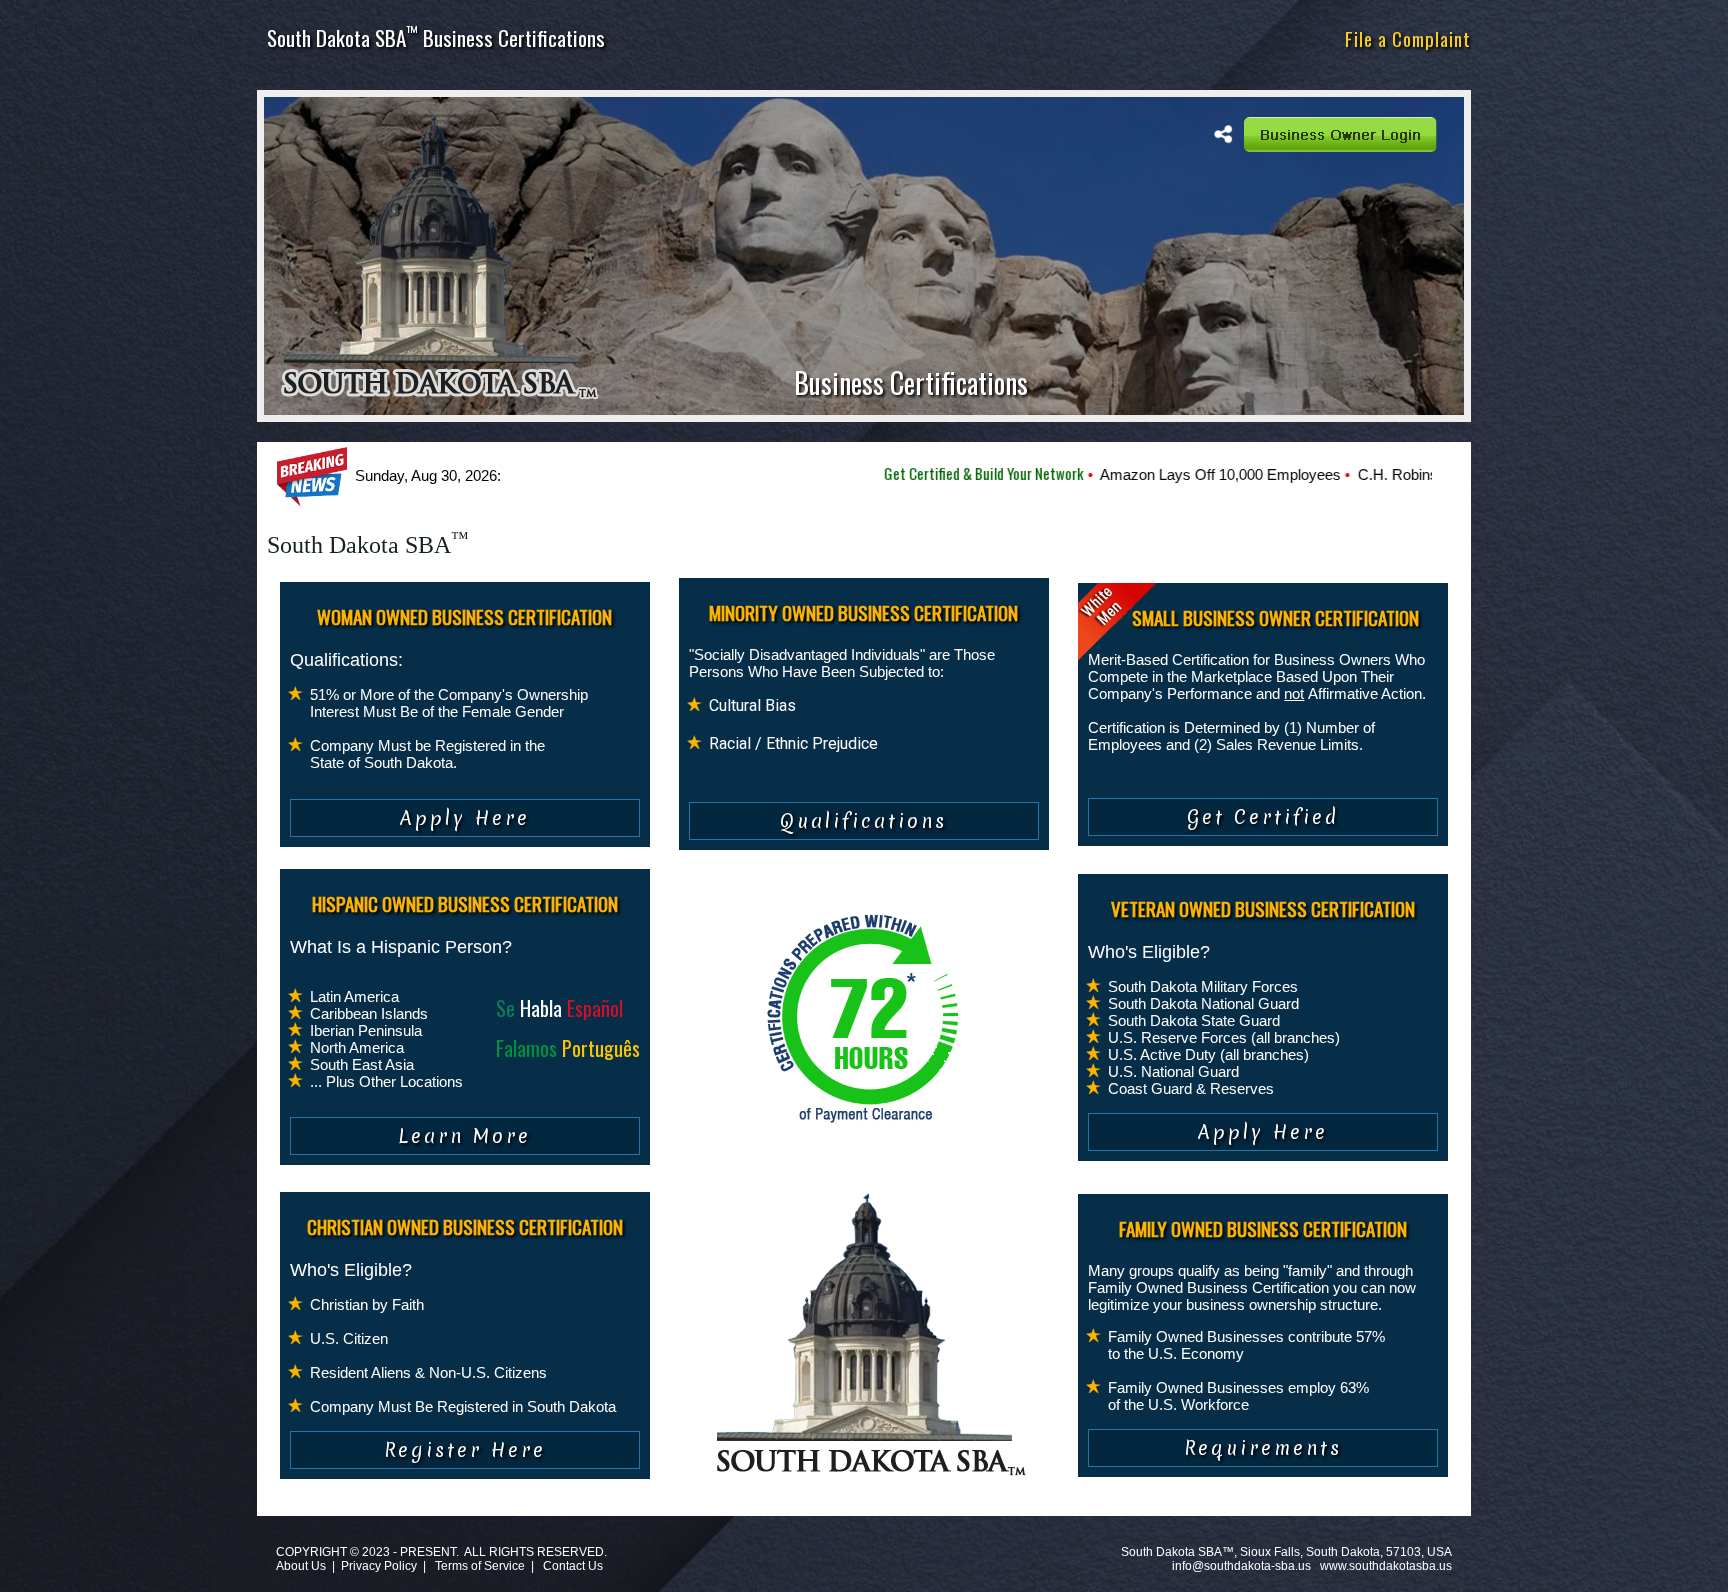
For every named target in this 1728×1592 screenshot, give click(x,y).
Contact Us (573, 1566)
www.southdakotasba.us (1386, 1566)
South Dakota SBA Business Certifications (436, 37)
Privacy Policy (379, 1566)
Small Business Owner (1037, 38)
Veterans (1161, 38)
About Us (301, 1566)
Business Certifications (911, 382)
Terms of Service (480, 1566)
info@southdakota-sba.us (1241, 1566)
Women (832, 38)
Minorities (908, 38)
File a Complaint (1408, 38)
